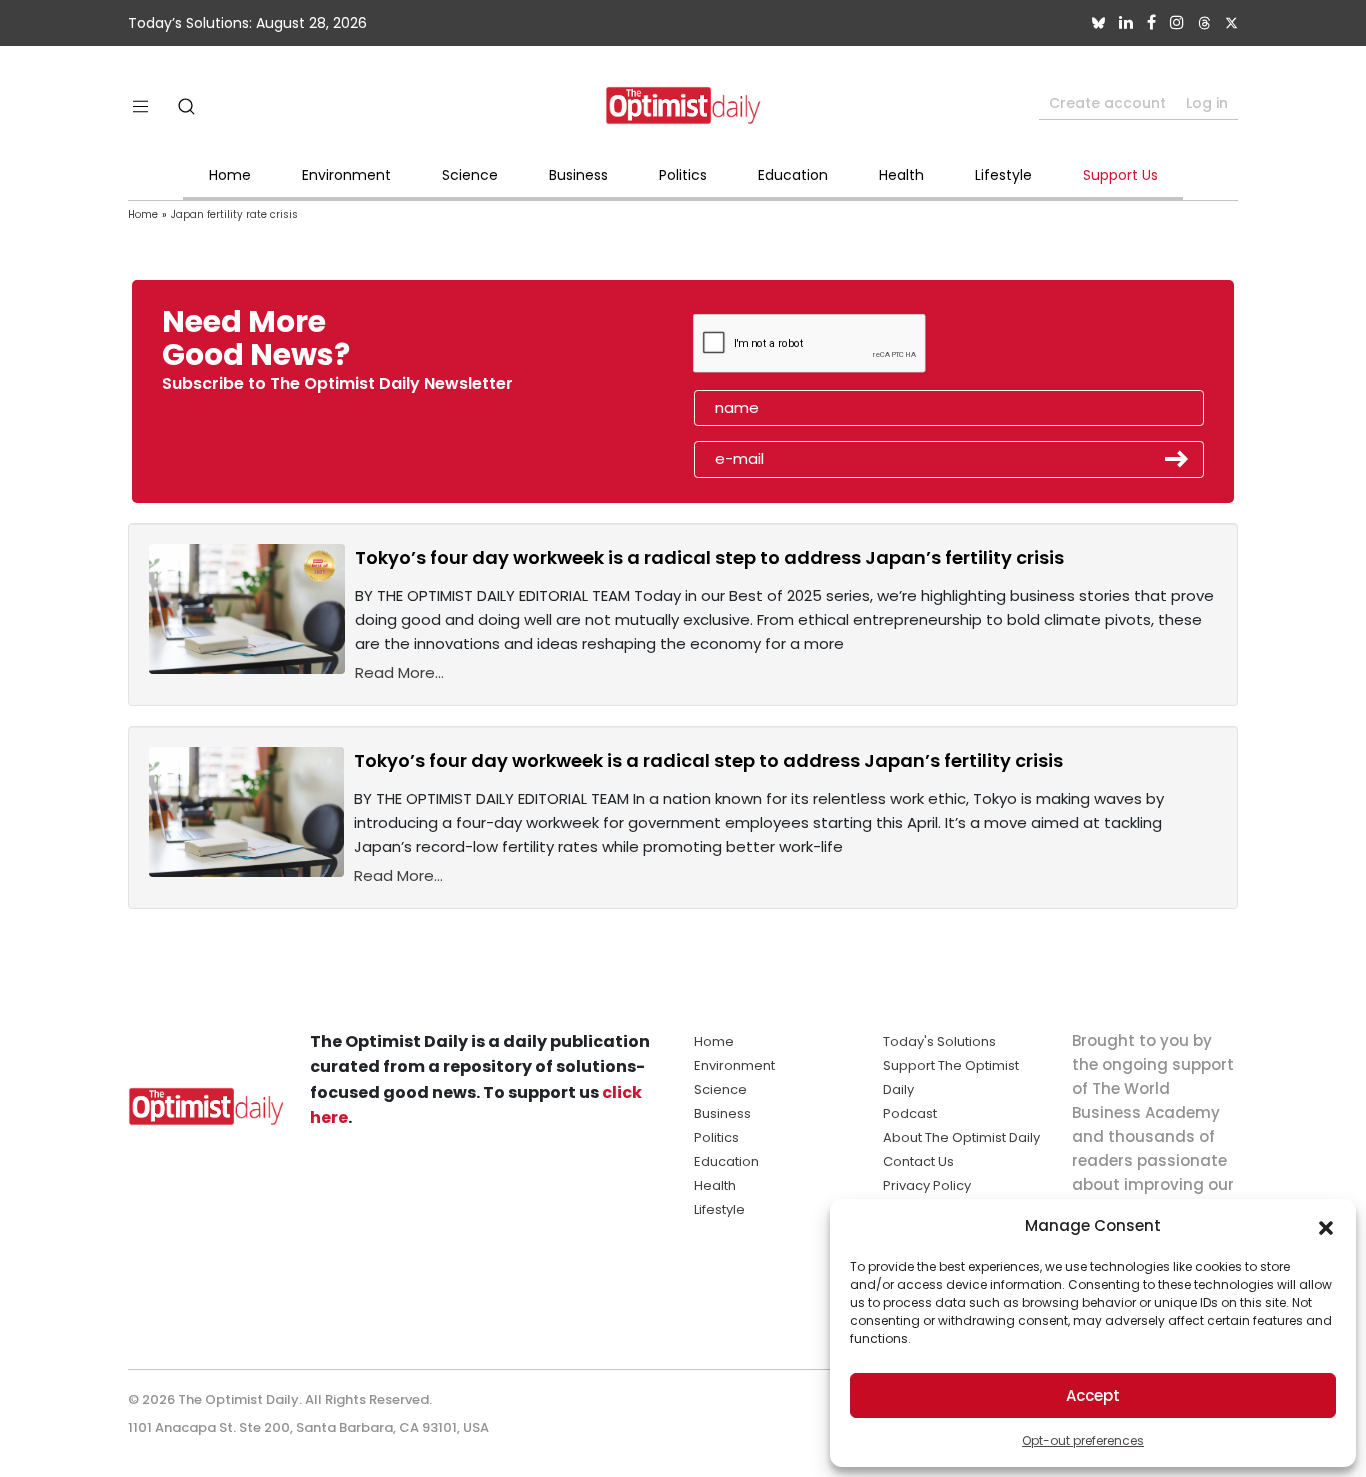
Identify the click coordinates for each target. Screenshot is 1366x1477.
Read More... (399, 672)
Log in (1207, 103)
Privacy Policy (927, 1185)
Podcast (910, 1113)
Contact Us (918, 1161)
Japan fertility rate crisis (234, 214)
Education (793, 175)
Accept (1093, 1395)
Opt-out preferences (1083, 1440)
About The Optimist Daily (961, 1137)
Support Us (1120, 175)
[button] (1326, 1226)
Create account (1107, 103)
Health (901, 175)
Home (230, 175)
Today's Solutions (939, 1041)
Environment (346, 175)
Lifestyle (1003, 175)
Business (578, 175)
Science (470, 175)
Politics (683, 175)
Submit (1177, 459)
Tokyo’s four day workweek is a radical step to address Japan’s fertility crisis (709, 557)
